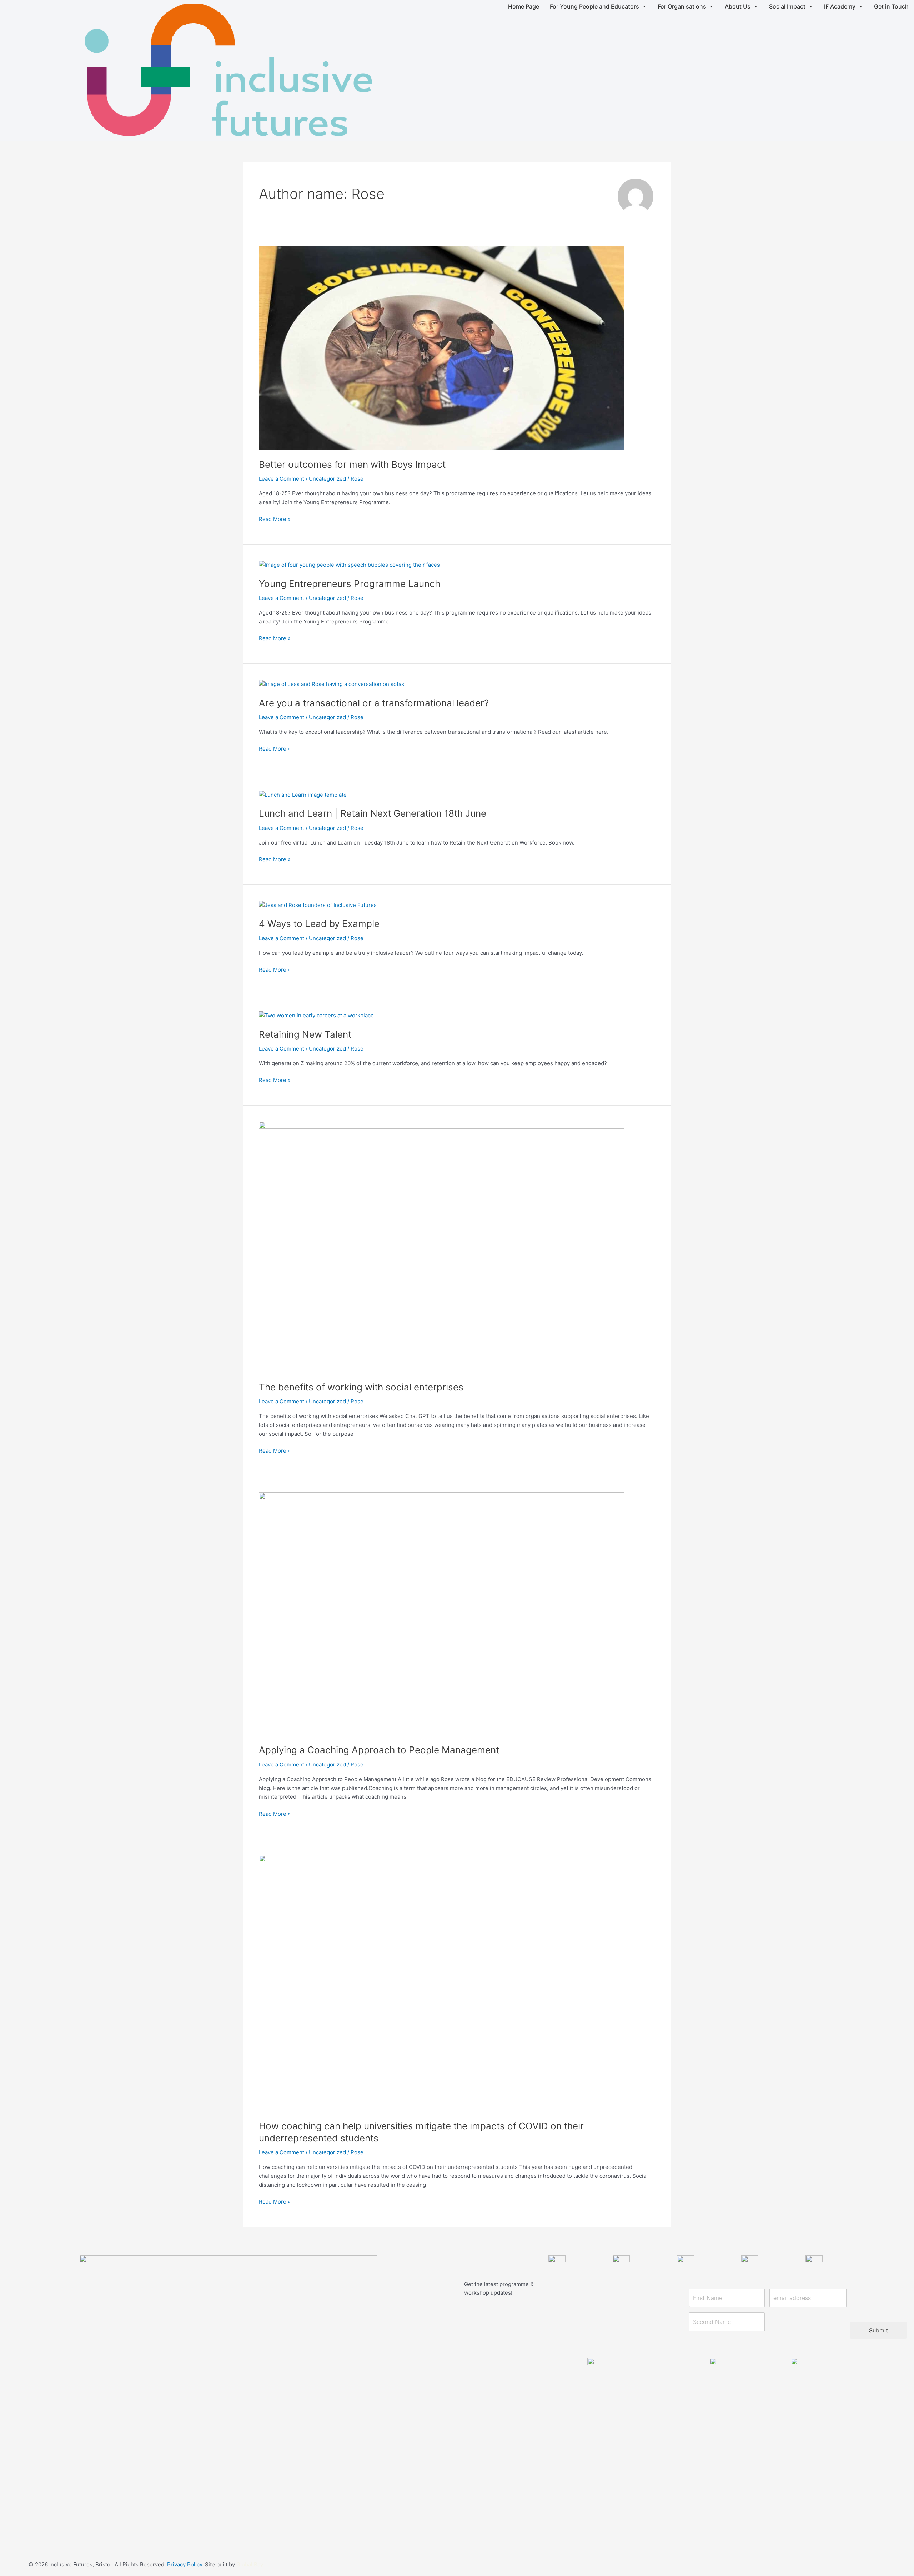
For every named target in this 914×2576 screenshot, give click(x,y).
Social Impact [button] (787, 6)
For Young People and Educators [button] (594, 6)
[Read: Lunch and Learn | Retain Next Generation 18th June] (303, 794)
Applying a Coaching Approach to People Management (379, 1750)
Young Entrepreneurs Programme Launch (350, 584)
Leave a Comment (282, 479)
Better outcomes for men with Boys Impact (352, 464)
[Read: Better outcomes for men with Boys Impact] (442, 348)
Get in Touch (891, 6)
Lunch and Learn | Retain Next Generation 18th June (373, 813)
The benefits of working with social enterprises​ (361, 1387)
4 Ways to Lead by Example (319, 924)
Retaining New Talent (305, 1034)
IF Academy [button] (840, 6)
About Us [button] (738, 6)
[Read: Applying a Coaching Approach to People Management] (442, 1613)
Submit (878, 2330)
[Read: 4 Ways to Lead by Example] (318, 905)
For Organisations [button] (682, 6)
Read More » (275, 519)
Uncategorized (327, 479)
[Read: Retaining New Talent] (316, 1015)
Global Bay (250, 2564)
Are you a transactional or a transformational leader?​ (374, 703)
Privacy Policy (185, 2564)
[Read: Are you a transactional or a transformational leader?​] (332, 684)
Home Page (524, 6)
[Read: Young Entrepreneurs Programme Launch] (349, 565)
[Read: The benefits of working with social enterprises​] (442, 1247)
